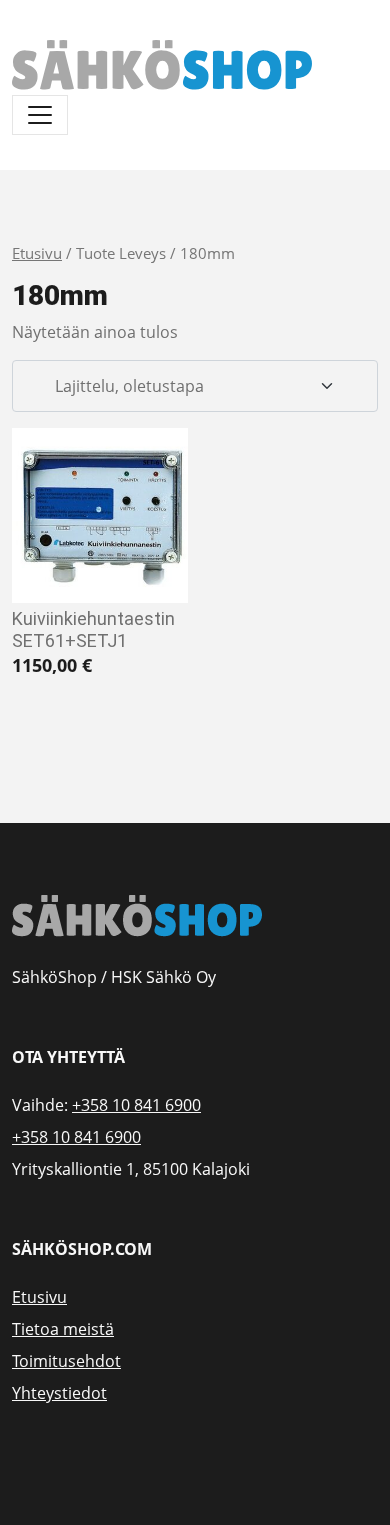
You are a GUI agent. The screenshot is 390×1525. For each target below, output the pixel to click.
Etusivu (37, 253)
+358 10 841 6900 (136, 1105)
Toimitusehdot (66, 1361)
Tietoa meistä (63, 1329)
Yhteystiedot (59, 1393)
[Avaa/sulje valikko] (40, 115)
